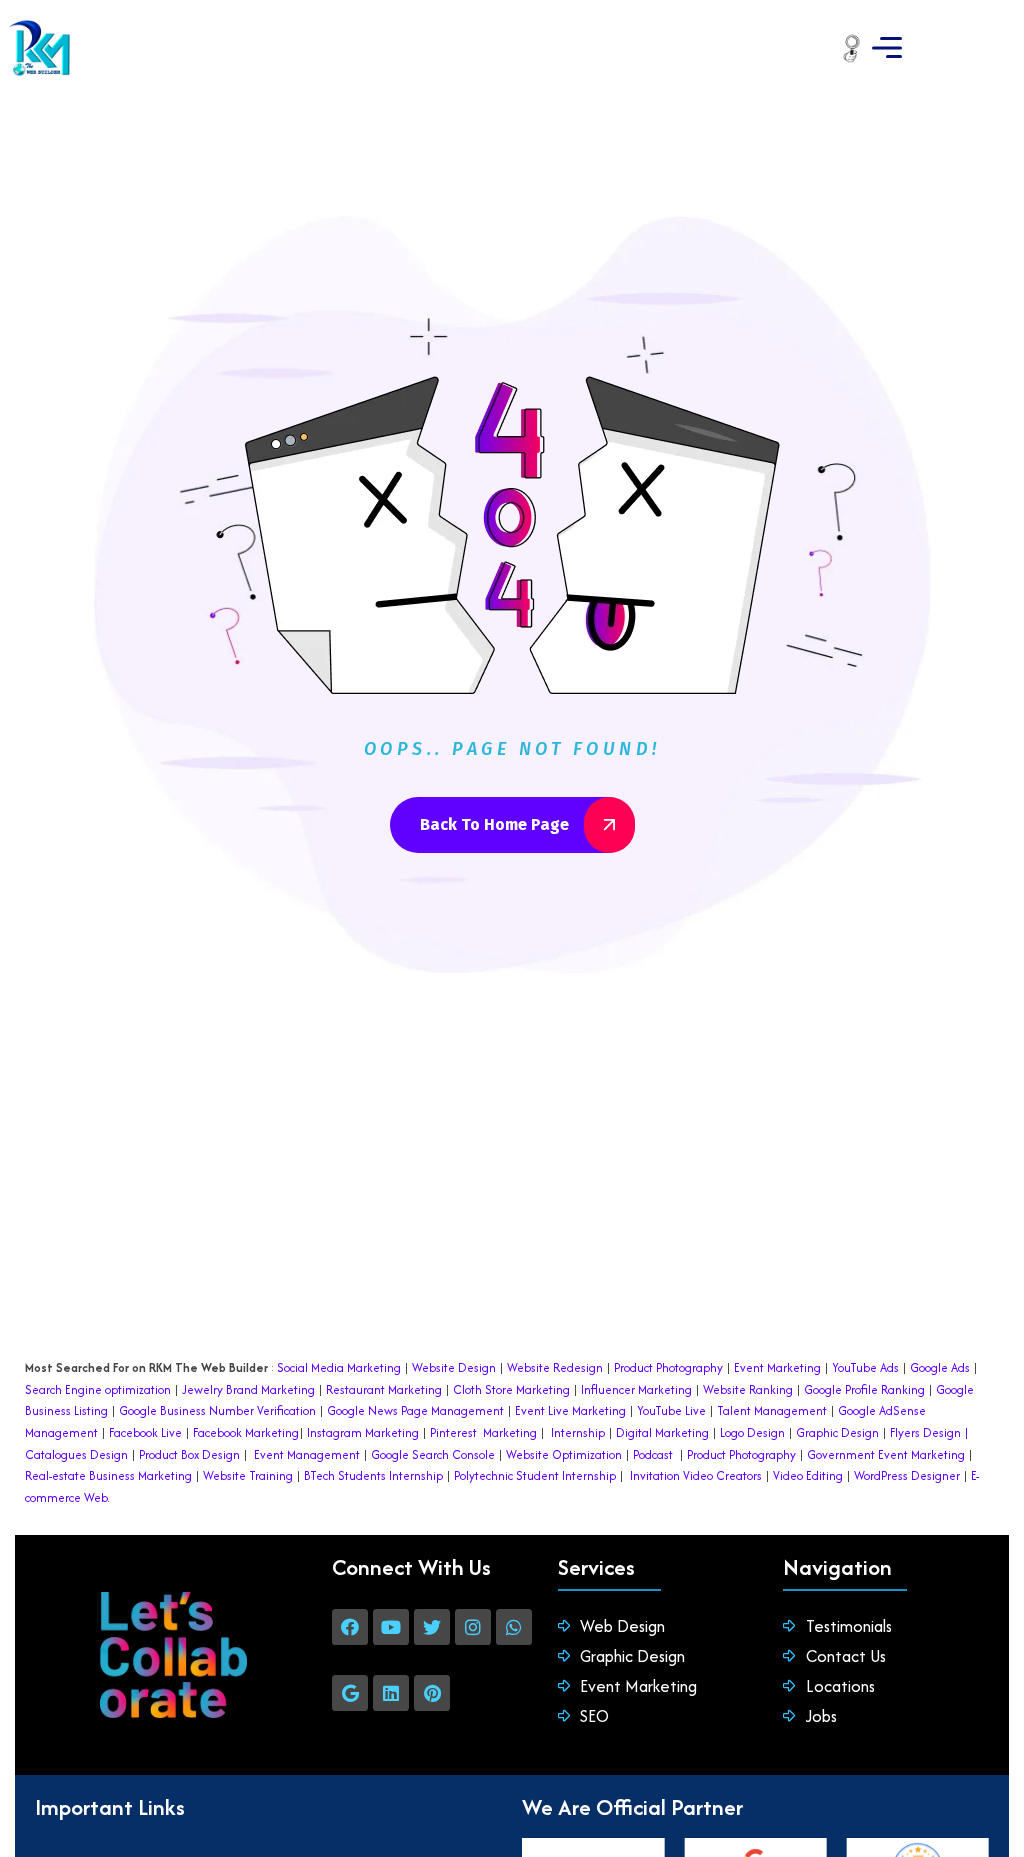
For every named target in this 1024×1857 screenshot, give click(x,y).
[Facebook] (350, 1627)
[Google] (350, 1693)
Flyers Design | (929, 1432)
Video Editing (808, 1475)
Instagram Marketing (363, 1432)
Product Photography (667, 1367)
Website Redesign (553, 1367)
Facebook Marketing (246, 1432)
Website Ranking (748, 1389)
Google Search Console (433, 1454)
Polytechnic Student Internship (535, 1475)
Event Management (307, 1454)
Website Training (248, 1475)
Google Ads (940, 1367)
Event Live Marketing (569, 1410)
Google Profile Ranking (864, 1389)
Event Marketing (776, 1367)
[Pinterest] (432, 1693)
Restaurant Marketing (384, 1389)
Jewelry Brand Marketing (248, 1389)
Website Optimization (564, 1454)
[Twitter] (432, 1627)
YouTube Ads (865, 1367)
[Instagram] (473, 1627)
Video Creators (722, 1475)
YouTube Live (670, 1410)
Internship (576, 1432)
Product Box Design (189, 1454)
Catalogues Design (76, 1454)
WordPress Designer (907, 1475)
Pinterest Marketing (483, 1432)
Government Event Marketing (886, 1454)
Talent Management (772, 1410)
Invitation (655, 1475)
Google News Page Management (415, 1410)
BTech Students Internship (372, 1475)
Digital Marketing (662, 1432)
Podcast (653, 1454)
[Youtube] (391, 1627)
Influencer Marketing (636, 1389)
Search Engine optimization (98, 1389)
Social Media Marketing (339, 1367)
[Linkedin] (391, 1693)
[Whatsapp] (514, 1627)
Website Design (454, 1367)
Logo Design (752, 1432)
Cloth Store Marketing (510, 1389)
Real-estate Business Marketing (108, 1475)
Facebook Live (145, 1432)
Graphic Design (836, 1432)
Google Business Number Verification (217, 1410)
